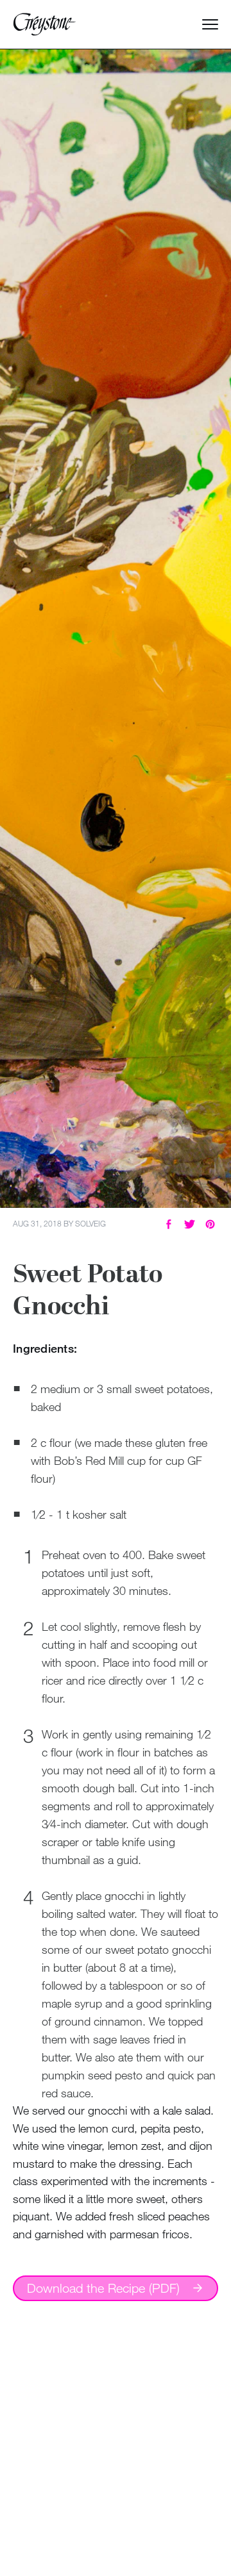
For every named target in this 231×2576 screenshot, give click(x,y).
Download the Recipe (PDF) (103, 2288)
